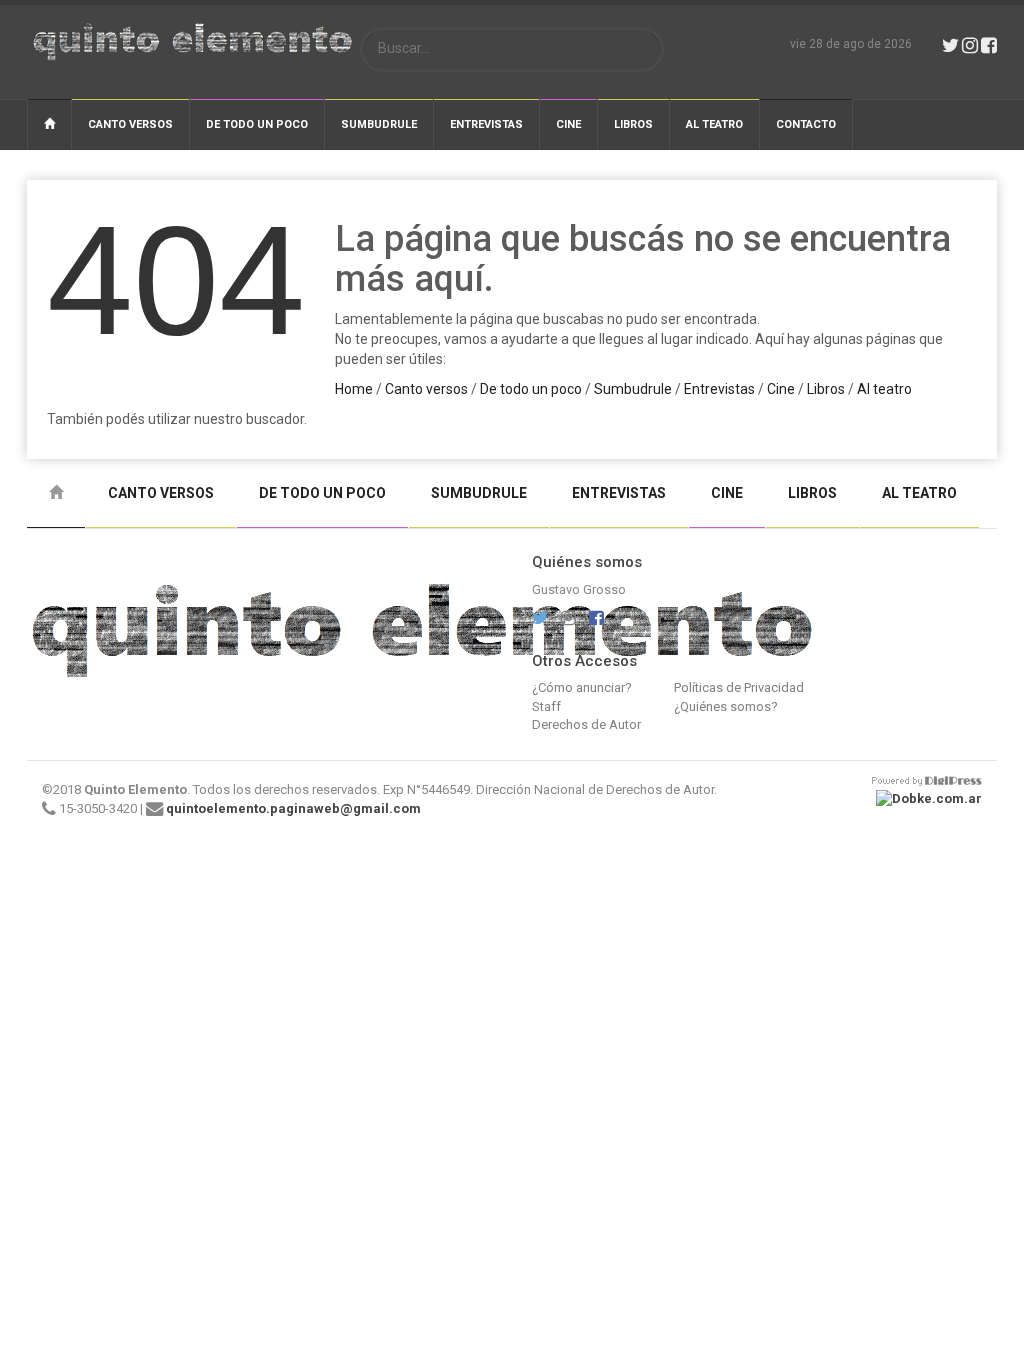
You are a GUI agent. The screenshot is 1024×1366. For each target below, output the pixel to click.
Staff (546, 706)
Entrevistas (486, 124)
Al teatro (714, 124)
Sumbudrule (379, 124)
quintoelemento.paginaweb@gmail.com (293, 808)
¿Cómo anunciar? (582, 687)
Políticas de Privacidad (739, 687)
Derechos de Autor (586, 724)
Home (354, 389)
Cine (568, 124)
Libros (633, 124)
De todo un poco (257, 124)
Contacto (806, 124)
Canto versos (130, 124)
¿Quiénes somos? (726, 706)
